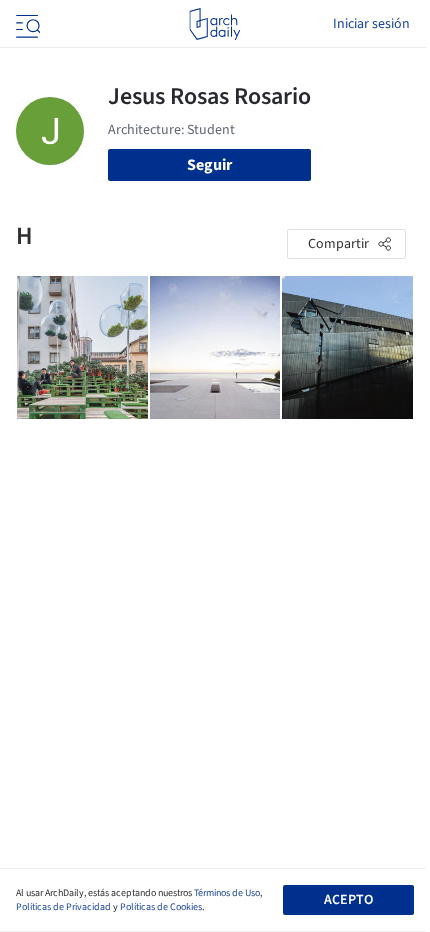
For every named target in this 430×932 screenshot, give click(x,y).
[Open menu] (26, 24)
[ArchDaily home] (214, 24)
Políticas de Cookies (161, 907)
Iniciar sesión (371, 24)
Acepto (348, 900)
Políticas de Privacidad (63, 907)
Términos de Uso (227, 893)
